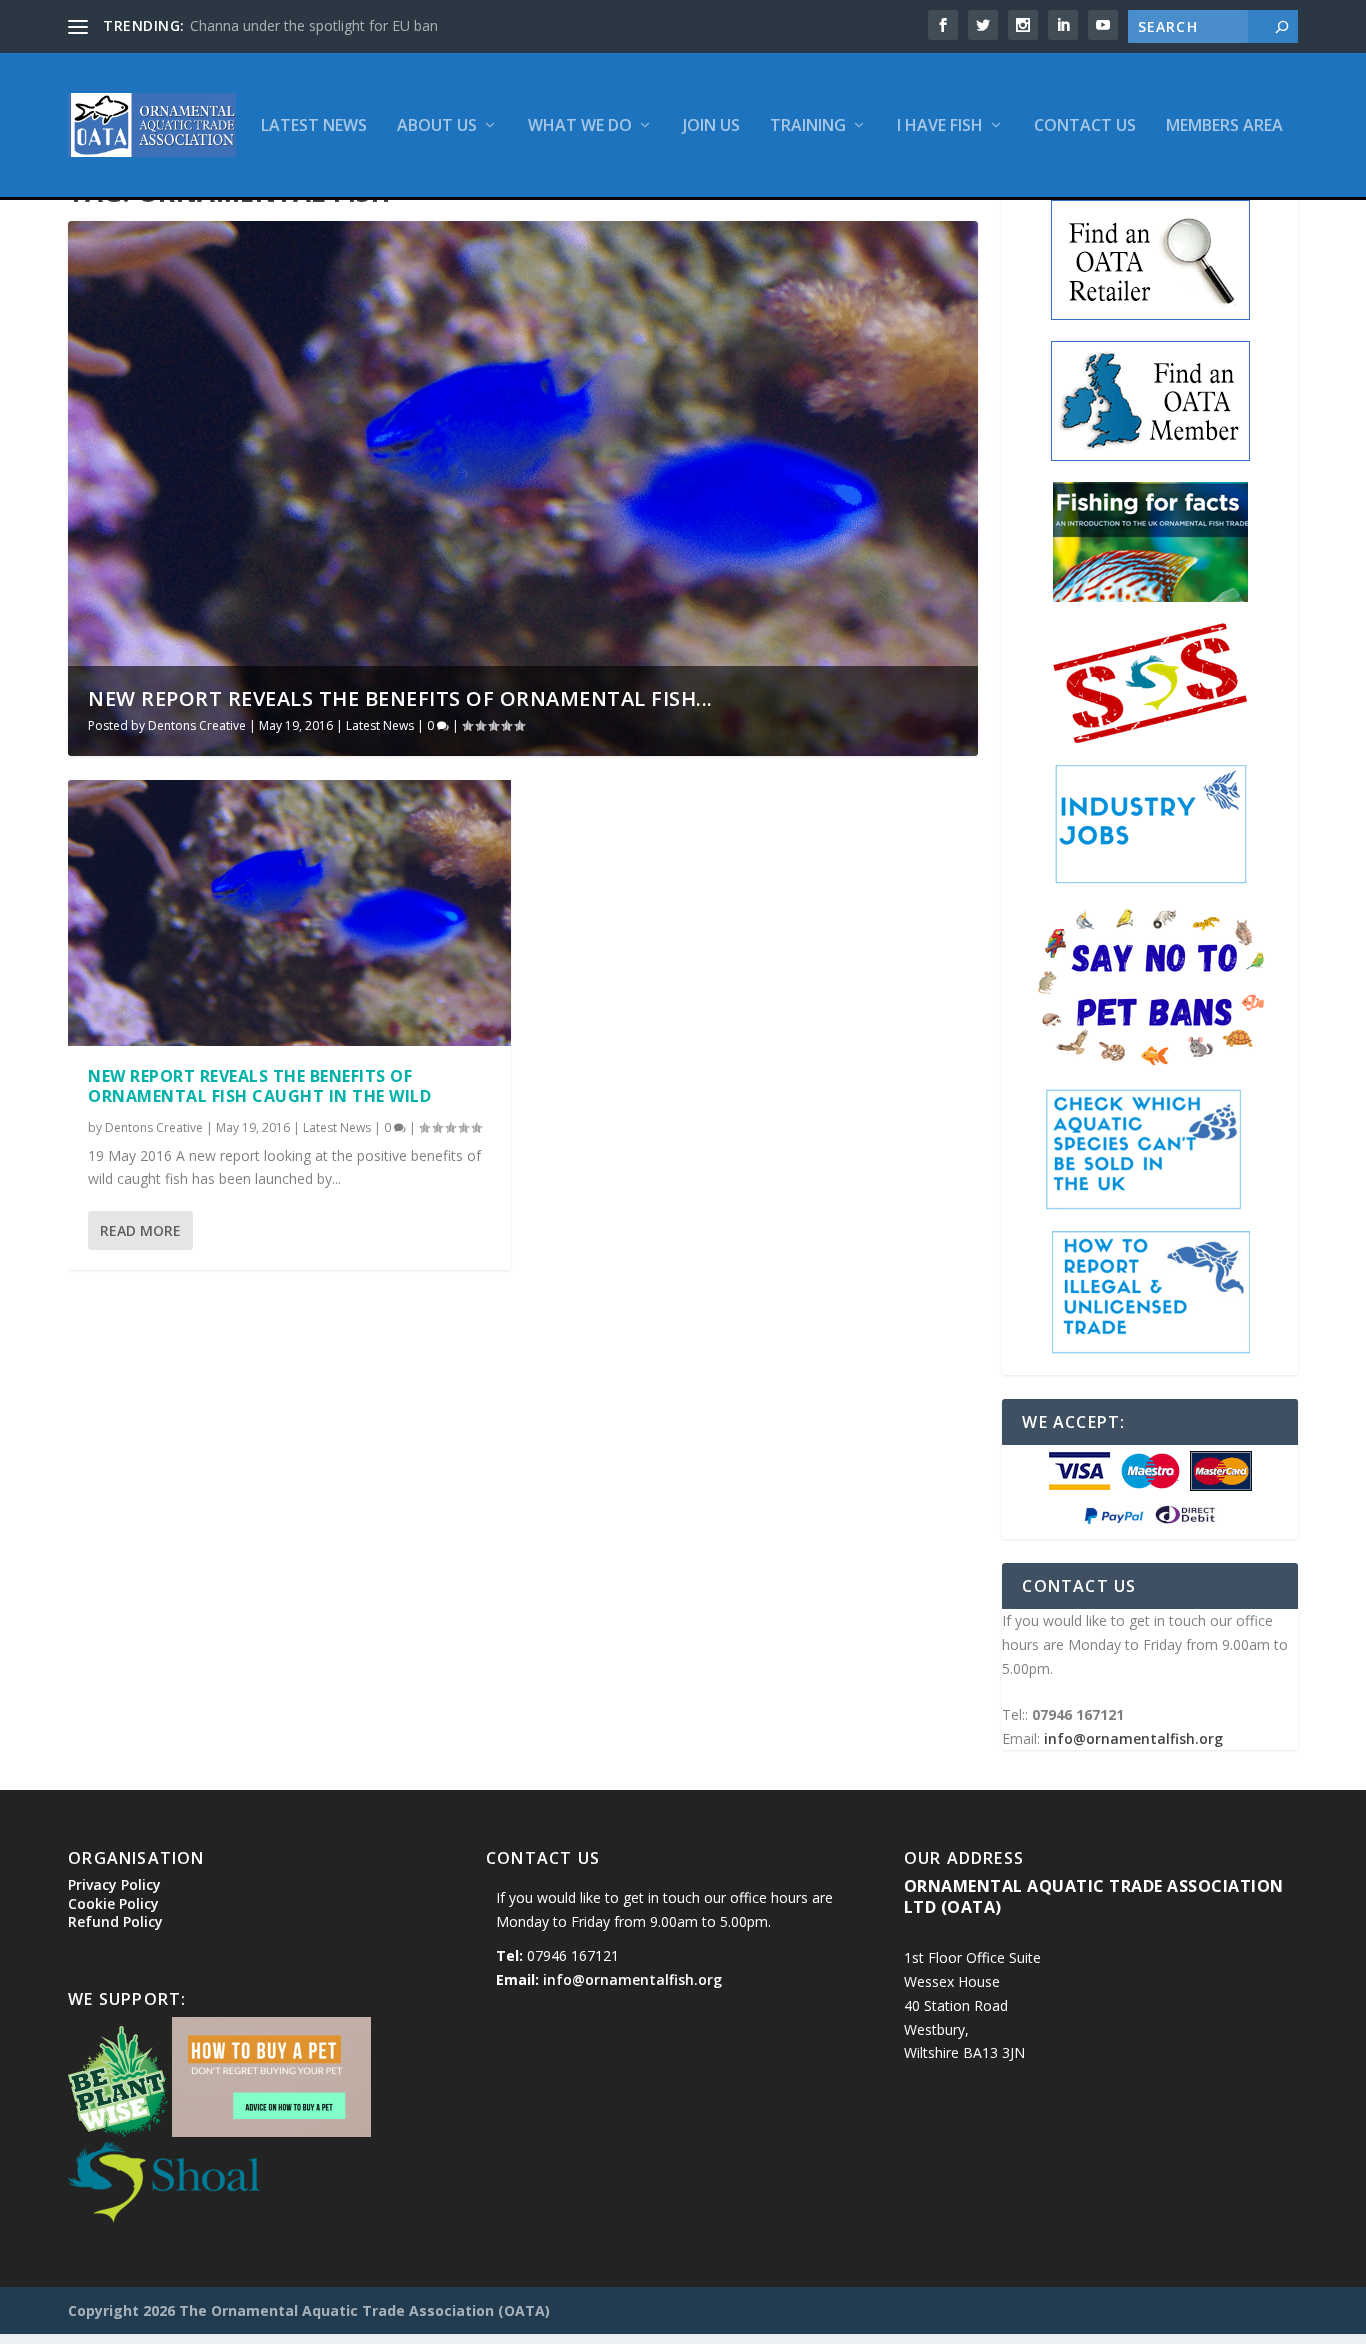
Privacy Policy (114, 1884)
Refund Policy (115, 1921)
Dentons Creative (197, 725)
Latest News (314, 126)
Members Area (1224, 126)
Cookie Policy (113, 1903)
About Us (437, 126)
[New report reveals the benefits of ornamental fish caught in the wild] (289, 913)
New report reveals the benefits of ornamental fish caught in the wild (259, 1086)
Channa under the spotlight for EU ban (314, 25)
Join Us (711, 126)
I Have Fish (940, 126)
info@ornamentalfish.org (1133, 1738)
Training (808, 126)
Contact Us (1085, 126)
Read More (140, 1230)
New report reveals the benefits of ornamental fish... (400, 698)
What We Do (580, 126)
